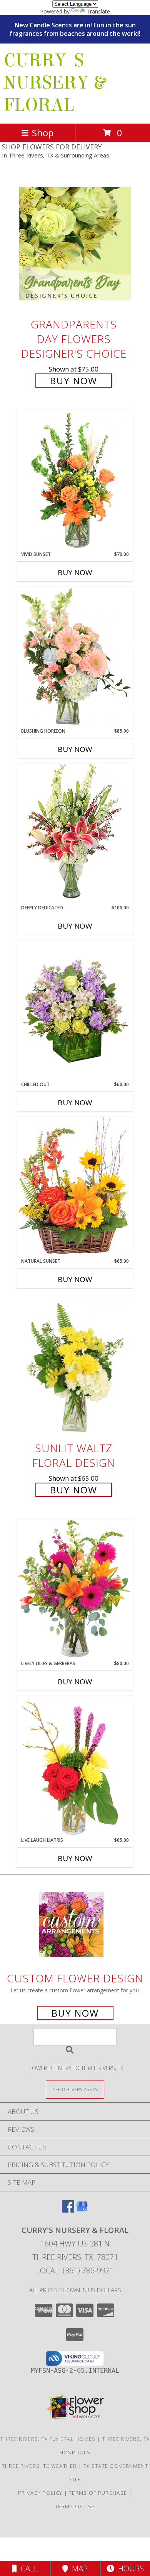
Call (27, 2568)
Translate (98, 11)
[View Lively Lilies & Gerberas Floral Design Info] (75, 1590)
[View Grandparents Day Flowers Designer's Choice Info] (75, 244)
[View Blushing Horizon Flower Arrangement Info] (75, 657)
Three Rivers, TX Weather (39, 2466)
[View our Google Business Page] (82, 2210)
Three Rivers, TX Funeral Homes (48, 2439)
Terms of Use (75, 2506)
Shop (43, 133)
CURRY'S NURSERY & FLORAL (55, 83)
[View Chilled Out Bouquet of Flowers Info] (75, 1011)
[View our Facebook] (68, 2210)
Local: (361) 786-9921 (75, 2271)
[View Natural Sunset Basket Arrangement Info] (75, 1187)
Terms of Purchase (98, 2493)
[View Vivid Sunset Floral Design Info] (75, 480)
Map (78, 2568)
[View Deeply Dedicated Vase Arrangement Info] (75, 834)
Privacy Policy (40, 2493)
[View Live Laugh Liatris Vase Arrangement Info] (75, 1766)
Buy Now (74, 381)
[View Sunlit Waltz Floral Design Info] (75, 1368)
